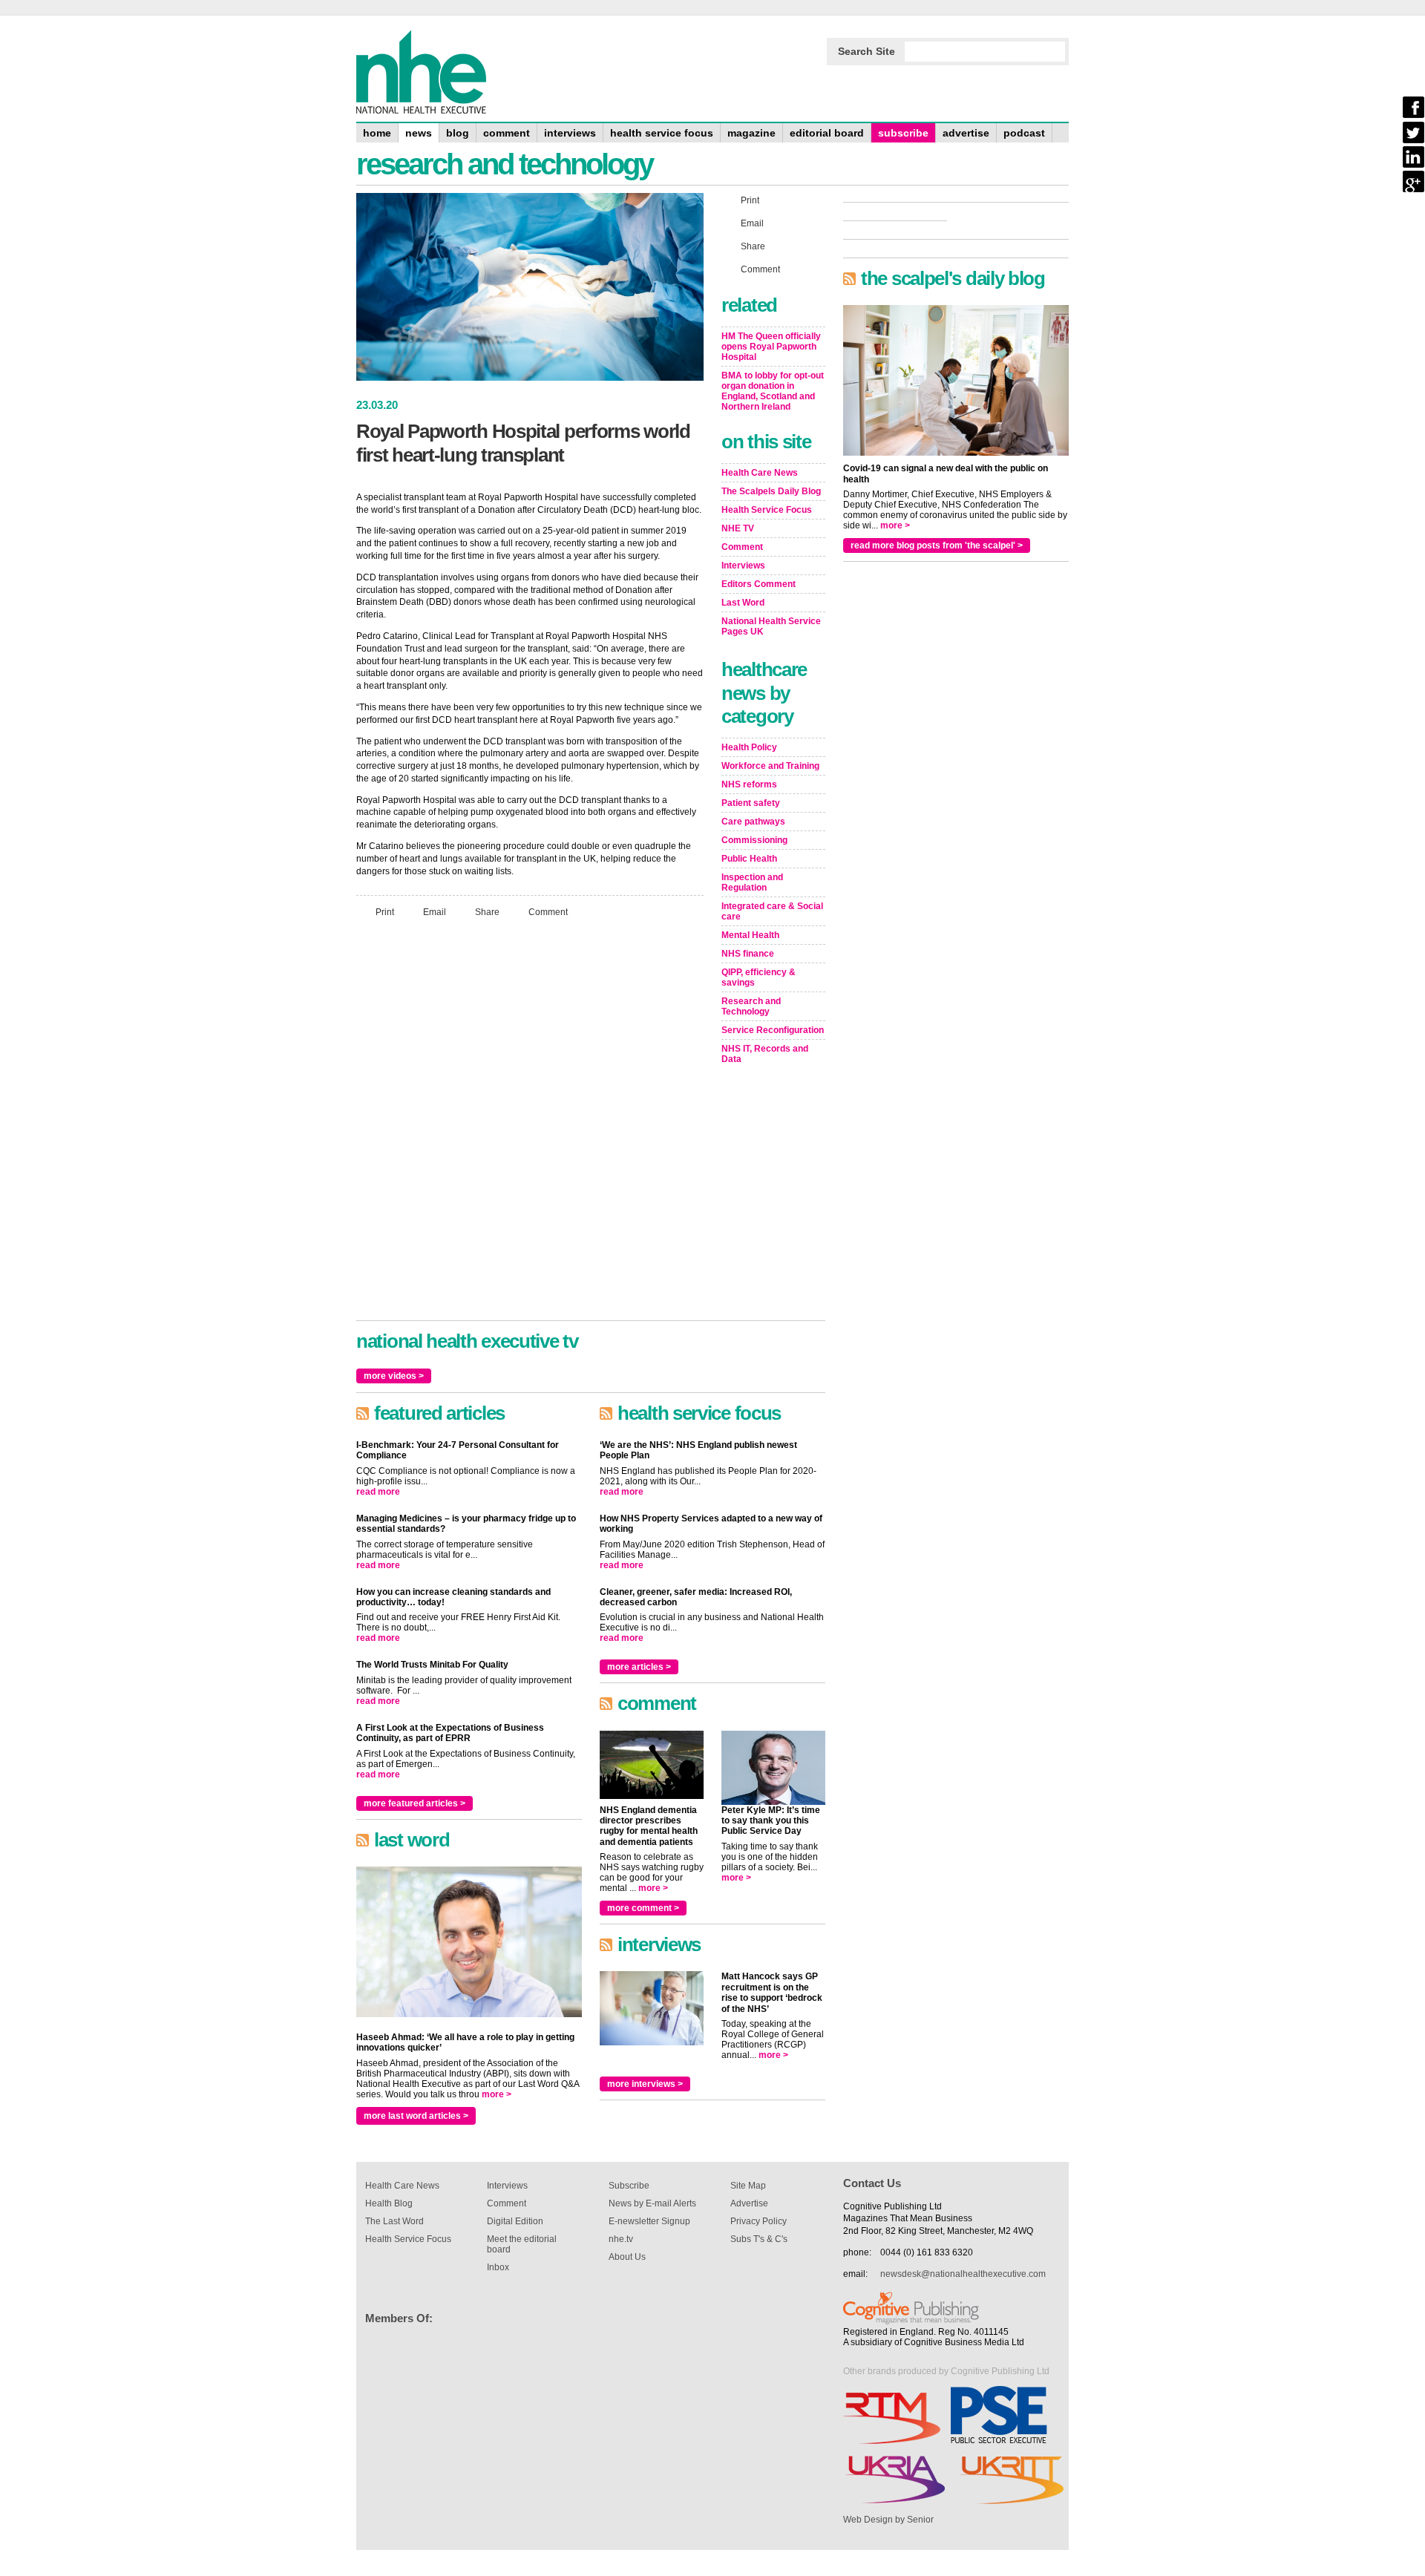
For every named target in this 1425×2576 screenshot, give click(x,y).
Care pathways (753, 822)
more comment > (643, 1908)
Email (435, 912)
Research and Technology (751, 1006)
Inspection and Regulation (752, 882)
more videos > (394, 1376)
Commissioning (754, 840)
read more (378, 1492)
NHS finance (748, 954)
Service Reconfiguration (773, 1030)
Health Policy (749, 747)
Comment (548, 912)
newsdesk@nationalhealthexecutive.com (963, 2274)
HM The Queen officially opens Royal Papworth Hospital (771, 347)
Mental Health (750, 935)
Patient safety (751, 803)
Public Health (749, 859)
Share (487, 912)
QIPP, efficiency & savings (759, 977)
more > (497, 2094)
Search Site (867, 51)
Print (385, 912)
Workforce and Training (770, 766)
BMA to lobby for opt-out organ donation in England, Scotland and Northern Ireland (773, 391)
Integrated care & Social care (772, 911)
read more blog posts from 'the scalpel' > (937, 545)
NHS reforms (749, 784)
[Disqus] (530, 1126)
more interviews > (645, 2084)
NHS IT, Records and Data (765, 1054)
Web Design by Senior (888, 2520)
